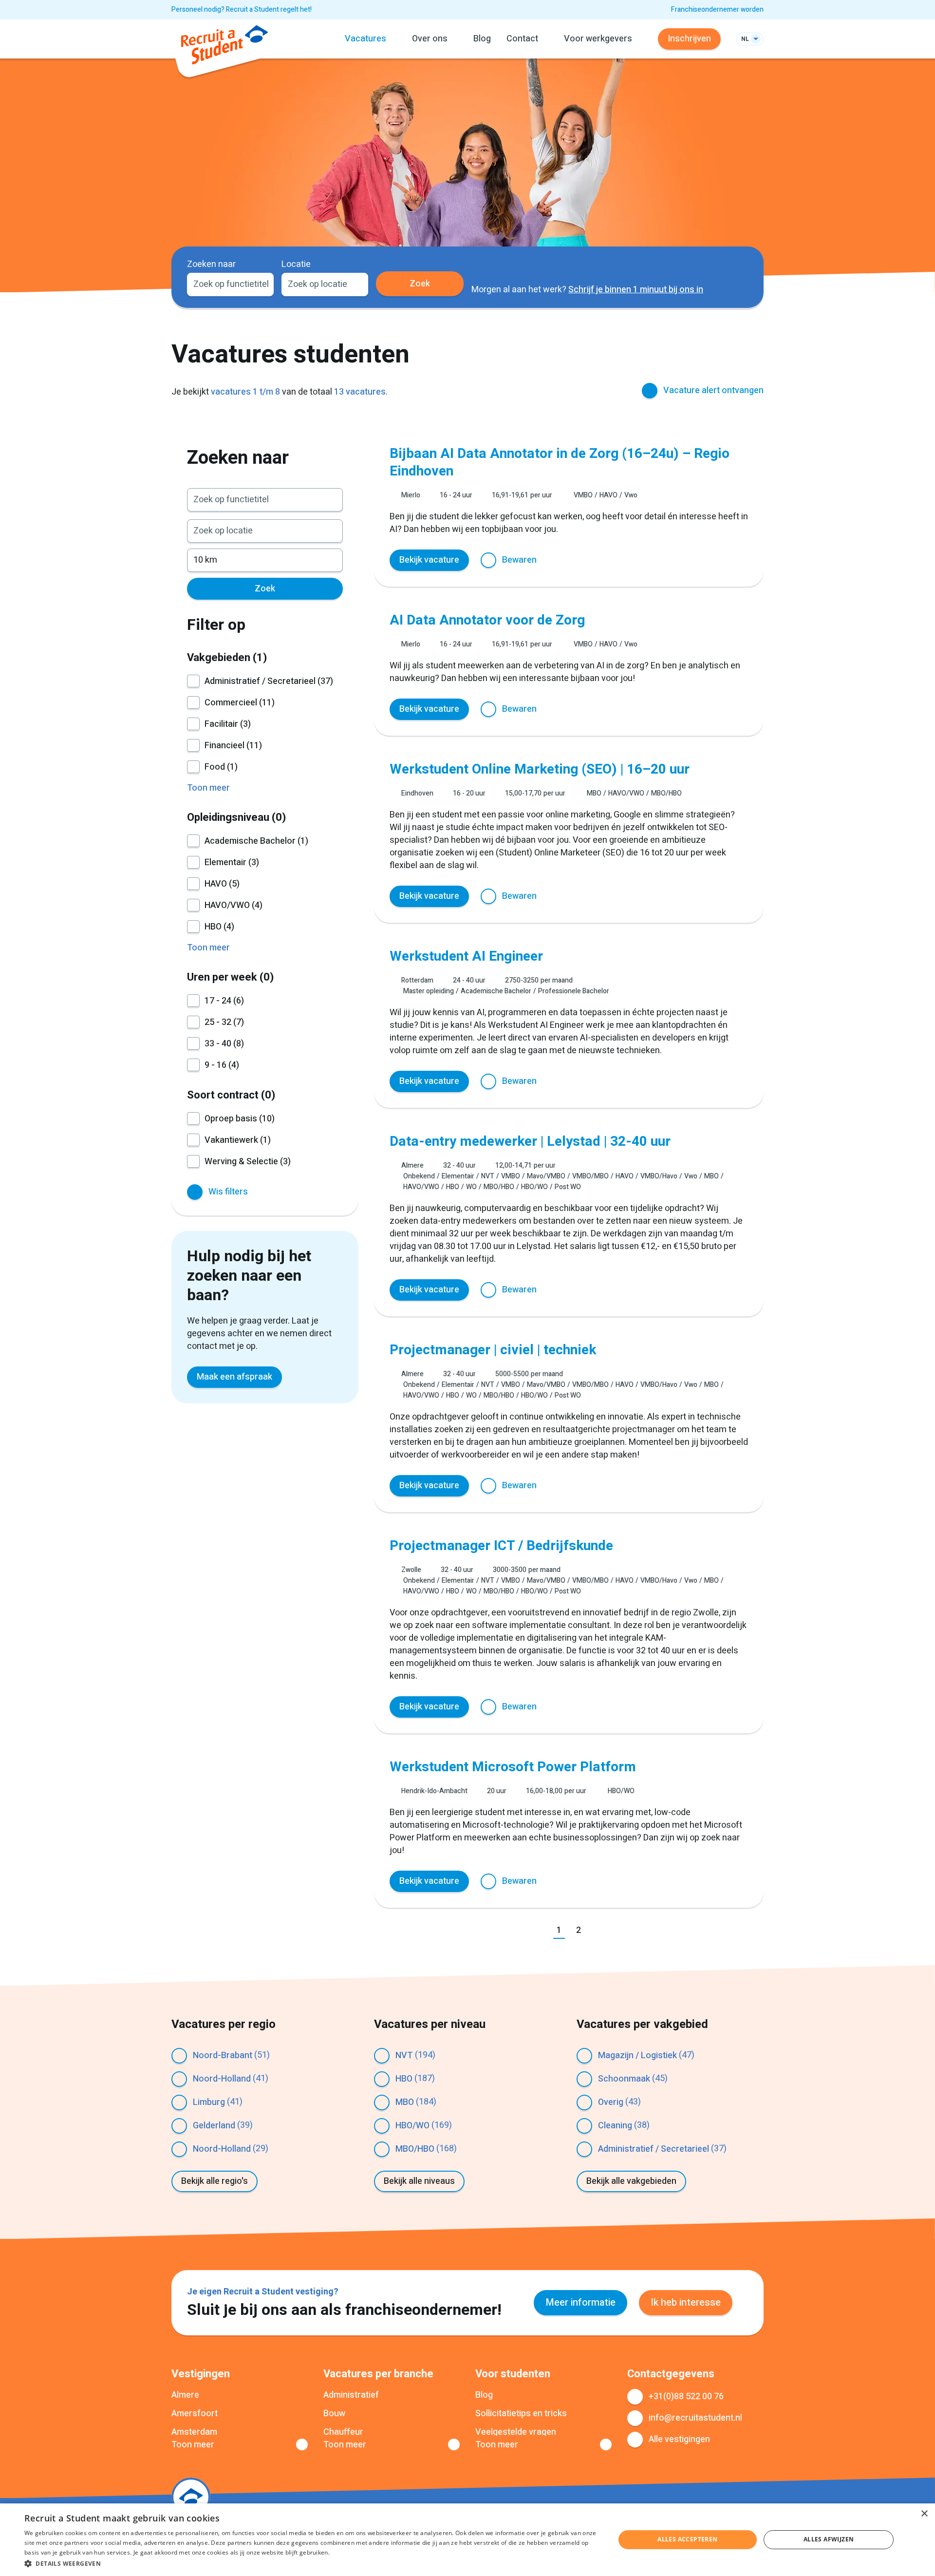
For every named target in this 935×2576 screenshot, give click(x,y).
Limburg (209, 2102)
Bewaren (519, 560)
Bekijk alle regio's (215, 2181)
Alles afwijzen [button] (829, 2539)
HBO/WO (412, 2126)
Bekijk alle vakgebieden (631, 2181)
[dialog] (467, 2540)
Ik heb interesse (686, 2302)
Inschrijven (689, 39)
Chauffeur (343, 2432)
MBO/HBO (415, 2149)
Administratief (351, 2395)
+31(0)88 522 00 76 (686, 2396)
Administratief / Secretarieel (654, 2149)
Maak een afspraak (234, 1377)
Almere (185, 2395)
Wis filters (228, 1192)
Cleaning (615, 2126)
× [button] (924, 2514)
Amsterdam (194, 2432)
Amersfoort (195, 2414)
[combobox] (230, 284)
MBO (405, 2102)
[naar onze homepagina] (224, 47)
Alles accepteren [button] (687, 2539)
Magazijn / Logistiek (637, 2055)
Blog (482, 39)
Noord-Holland (222, 2079)
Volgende (600, 1931)
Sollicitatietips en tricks (521, 2414)
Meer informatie (580, 2302)
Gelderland (214, 2126)
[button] (311, 2563)
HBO (404, 2079)
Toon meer (193, 2445)
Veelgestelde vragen (516, 2432)
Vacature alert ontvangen (713, 390)
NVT (404, 2055)
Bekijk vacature (429, 560)
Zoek (420, 284)
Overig (611, 2102)
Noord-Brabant (223, 2055)
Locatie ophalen (355, 284)
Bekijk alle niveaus (419, 2181)
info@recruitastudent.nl (695, 2418)
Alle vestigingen (679, 2439)
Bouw (334, 2414)
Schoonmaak (624, 2079)
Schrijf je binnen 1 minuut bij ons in (636, 290)
